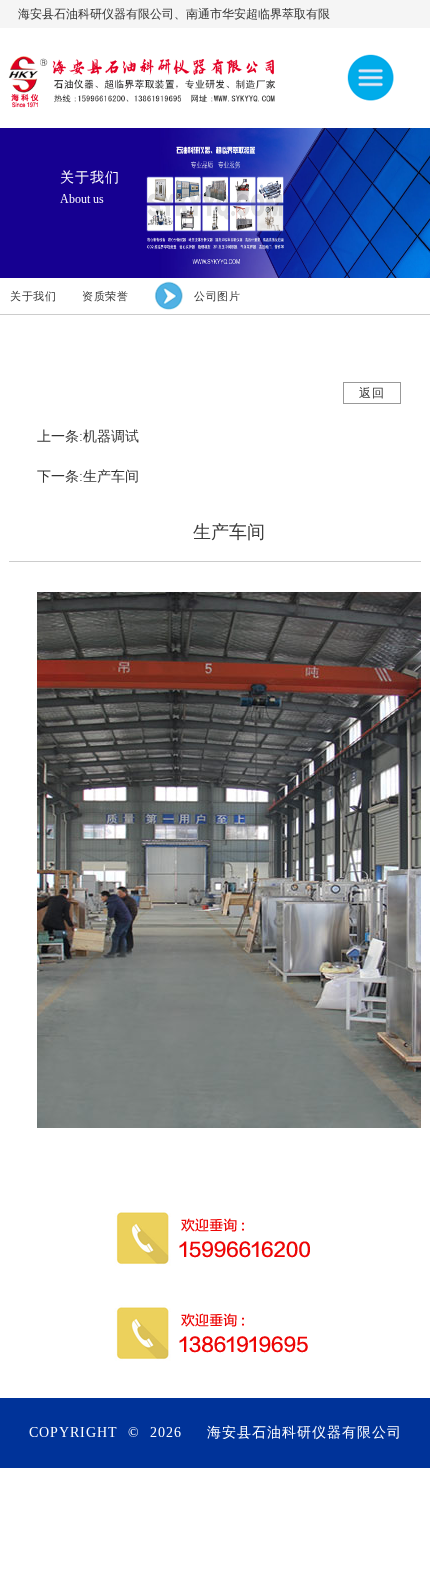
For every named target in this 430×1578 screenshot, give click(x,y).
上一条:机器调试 (88, 436)
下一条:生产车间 (88, 476)
